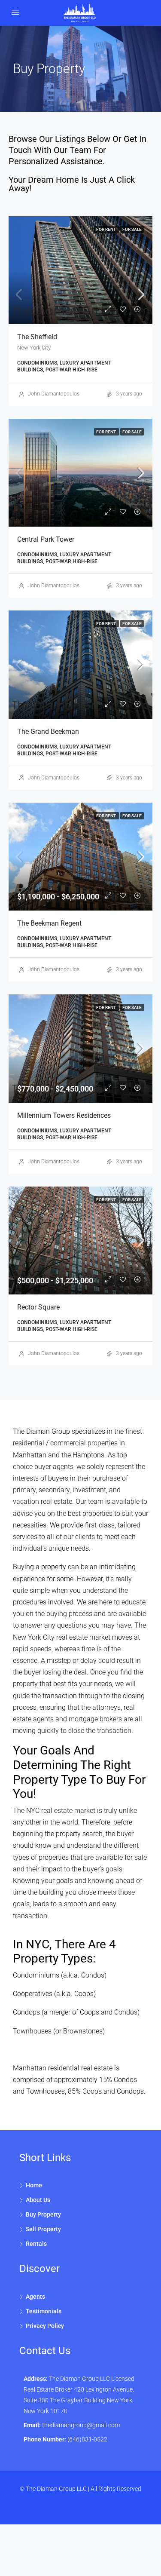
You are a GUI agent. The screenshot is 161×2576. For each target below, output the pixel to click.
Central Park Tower (46, 539)
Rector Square (38, 1307)
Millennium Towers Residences (64, 1115)
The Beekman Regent (49, 923)
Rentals (36, 2244)
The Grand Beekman (48, 731)
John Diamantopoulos (54, 394)
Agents (35, 2297)
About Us (38, 2200)
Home (34, 2185)
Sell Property (43, 2229)
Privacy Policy (45, 2326)
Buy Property (43, 2214)
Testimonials (44, 2311)
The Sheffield (37, 337)
